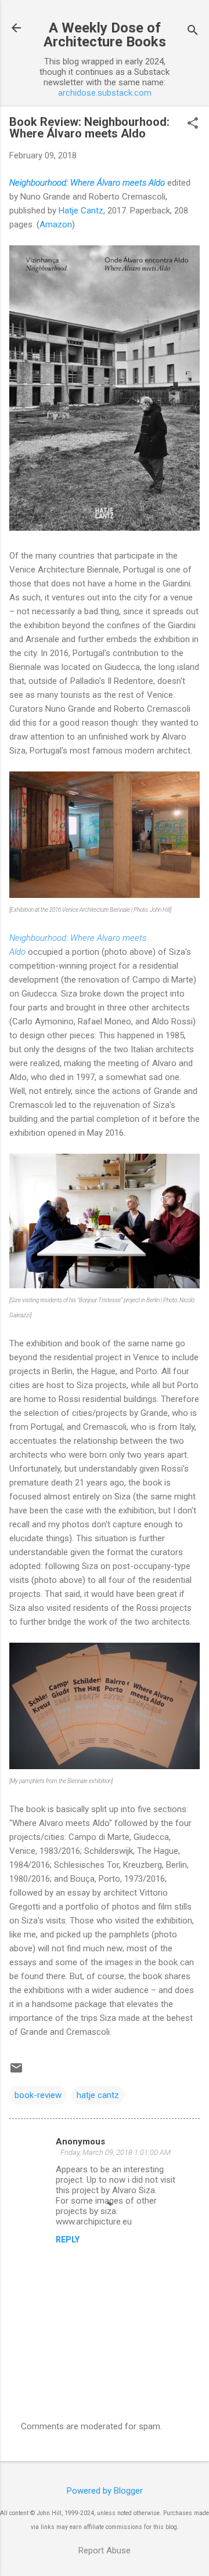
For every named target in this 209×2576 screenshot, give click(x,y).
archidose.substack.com (105, 93)
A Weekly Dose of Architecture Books (105, 35)
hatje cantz (98, 2095)
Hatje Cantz (81, 211)
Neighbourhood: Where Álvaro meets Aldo (87, 183)
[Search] (193, 32)
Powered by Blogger (105, 2491)
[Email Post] (16, 2072)
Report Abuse (105, 2550)
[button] (193, 124)
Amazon (56, 224)
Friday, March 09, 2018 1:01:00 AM (116, 2152)
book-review (38, 2095)
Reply (68, 2240)
